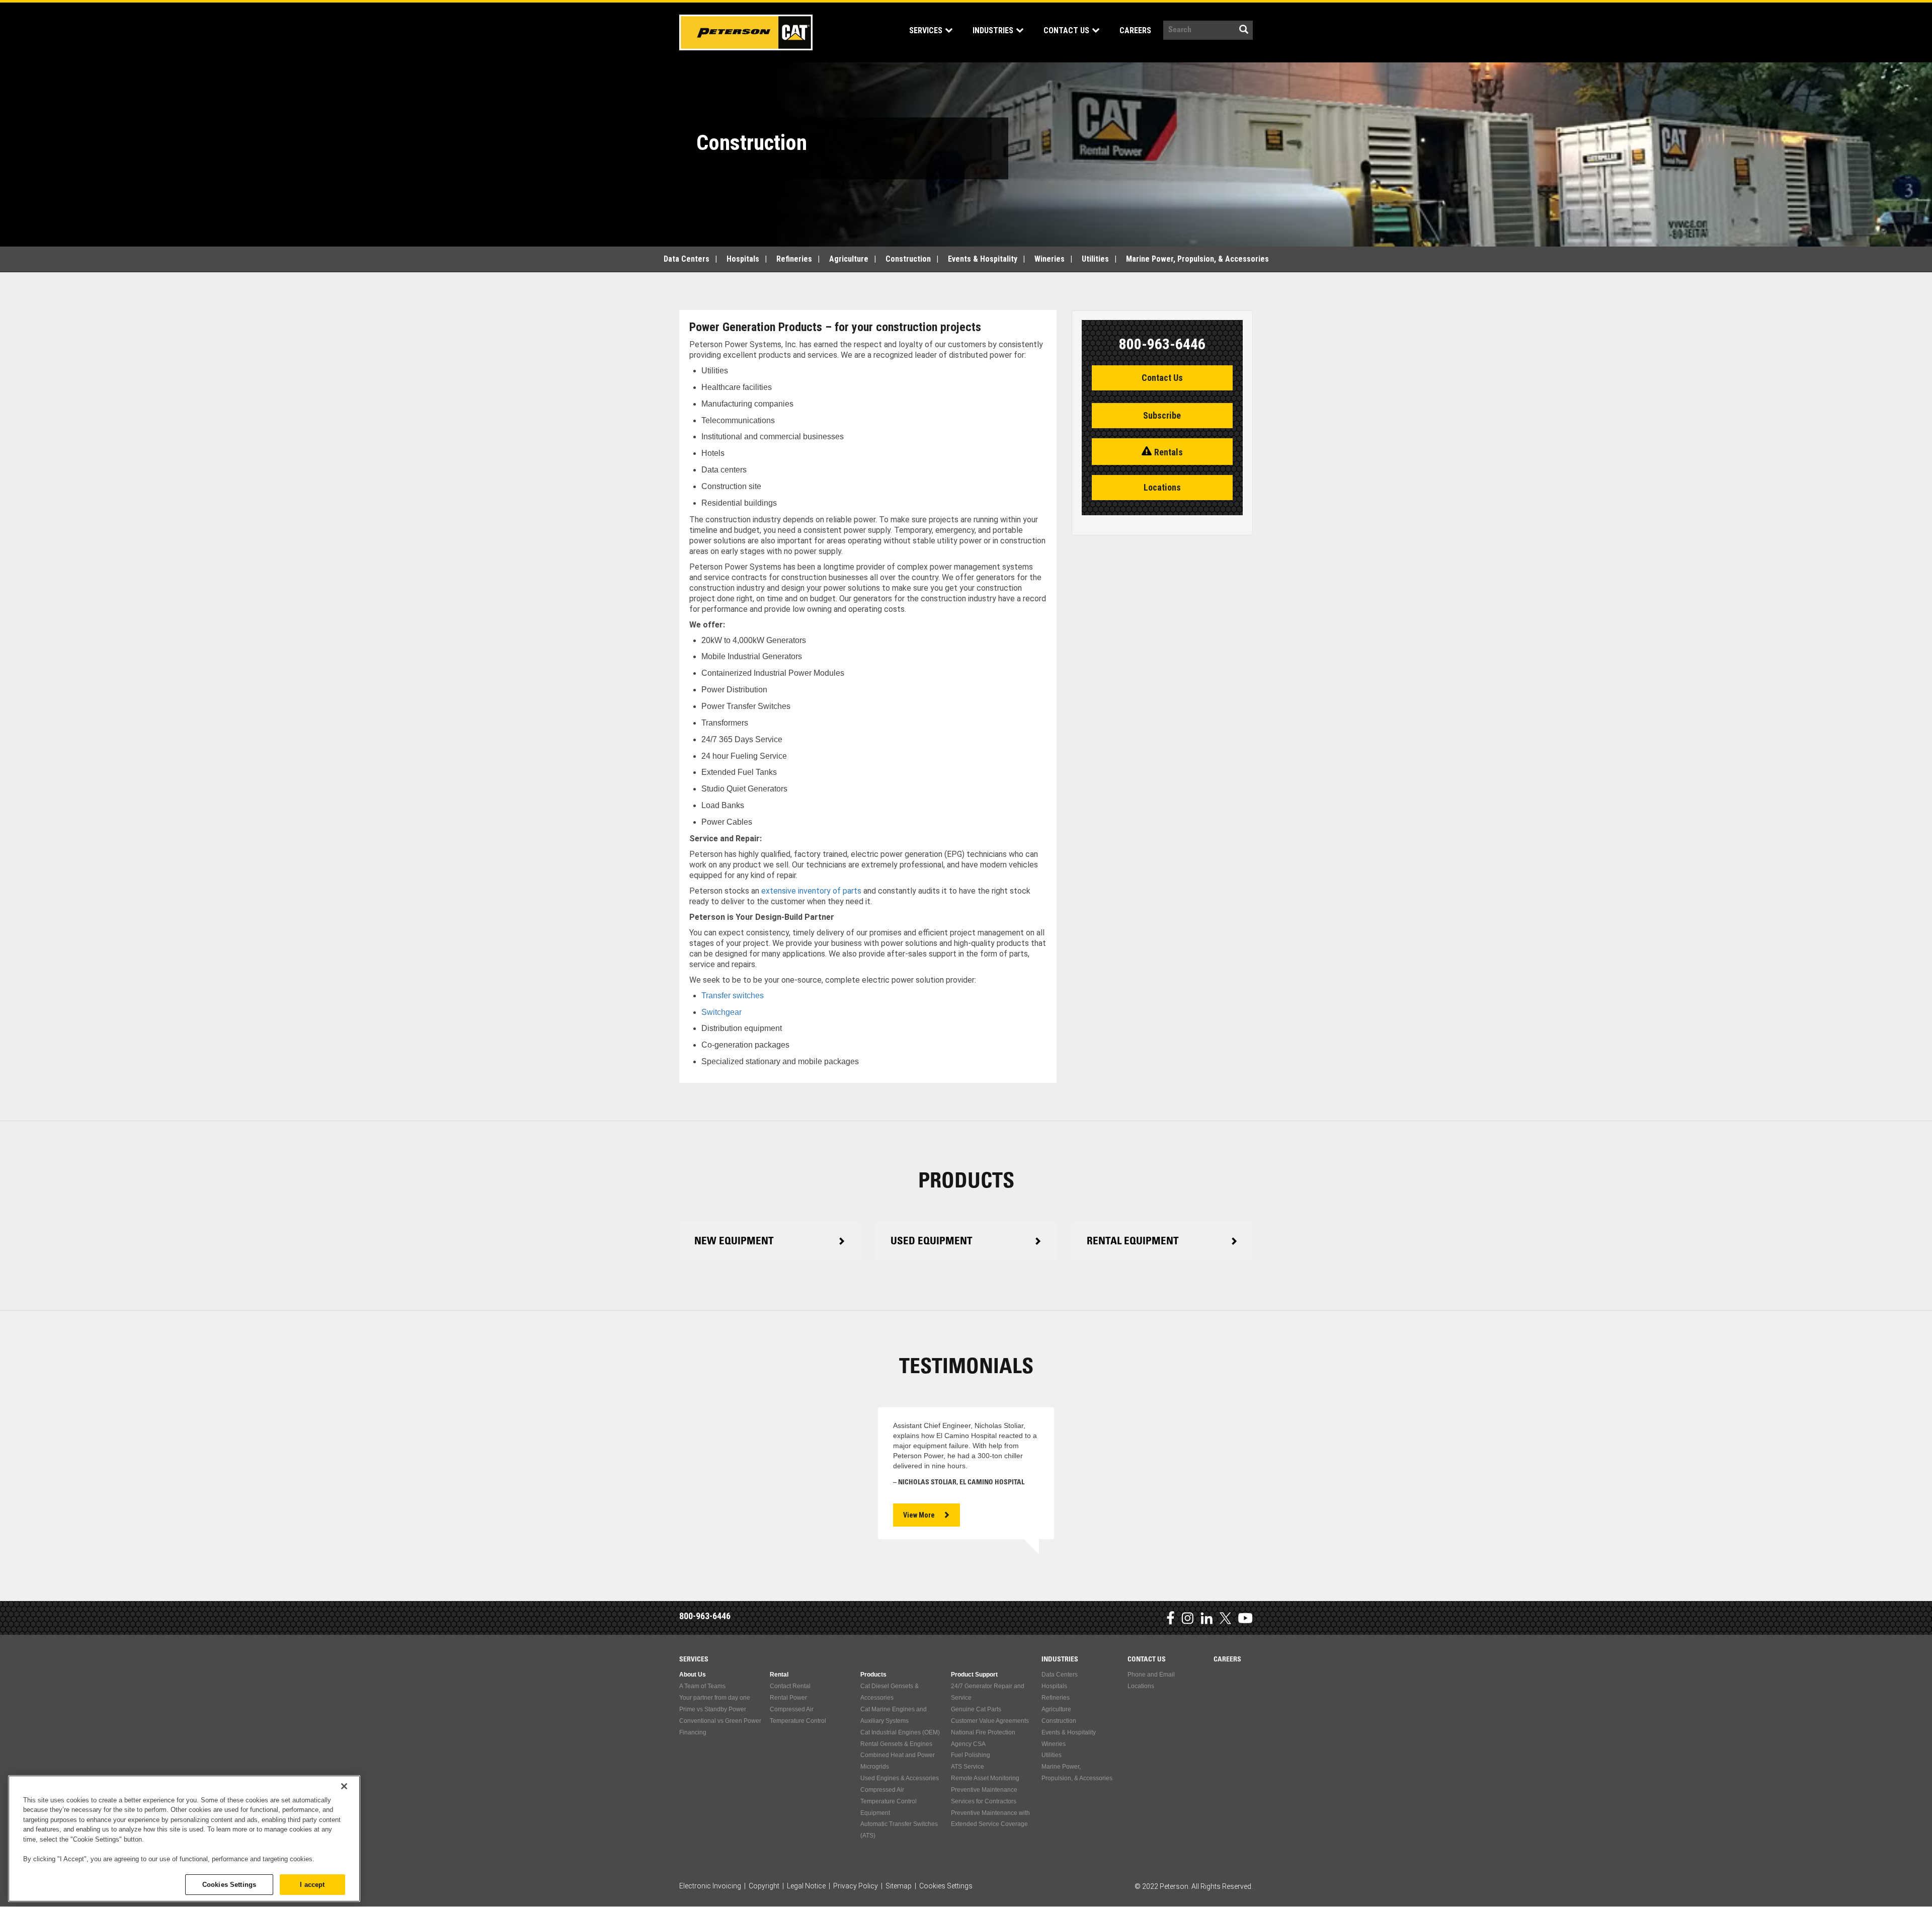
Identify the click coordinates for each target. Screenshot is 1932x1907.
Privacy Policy (856, 1886)
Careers (1135, 30)
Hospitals (743, 259)
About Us (693, 1675)
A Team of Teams (702, 1686)
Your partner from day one (715, 1698)
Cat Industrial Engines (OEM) (900, 1732)
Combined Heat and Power (898, 1755)
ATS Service (968, 1767)
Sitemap (899, 1886)
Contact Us (1067, 30)
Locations (1162, 487)
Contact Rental (790, 1686)
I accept (312, 1884)
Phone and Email (1151, 1675)
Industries (994, 30)
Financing (693, 1732)
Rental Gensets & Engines (896, 1744)
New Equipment (734, 1242)
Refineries (794, 259)
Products (873, 1675)
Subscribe (1162, 415)
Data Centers (687, 259)
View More (919, 1515)
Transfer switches (733, 996)
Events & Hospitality (983, 259)
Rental (779, 1675)
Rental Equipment (1133, 1242)
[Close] (344, 1786)
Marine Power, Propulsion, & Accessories (1197, 259)
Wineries (1050, 259)
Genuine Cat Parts (976, 1709)
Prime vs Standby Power (713, 1709)
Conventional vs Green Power (720, 1721)
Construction (908, 259)
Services (927, 30)
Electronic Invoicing (710, 1886)
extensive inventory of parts (811, 891)
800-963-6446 (705, 1616)
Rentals (1169, 452)
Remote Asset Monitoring (985, 1778)
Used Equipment (932, 1242)
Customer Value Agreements (990, 1721)
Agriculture (849, 259)
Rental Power (788, 1698)
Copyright (764, 1886)
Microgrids (875, 1767)
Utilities (1095, 259)
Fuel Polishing (971, 1755)
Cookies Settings (229, 1884)
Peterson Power (746, 32)
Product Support (974, 1675)
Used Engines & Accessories (900, 1778)
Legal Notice (806, 1886)
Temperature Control (798, 1721)
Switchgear (721, 1012)
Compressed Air (792, 1709)
